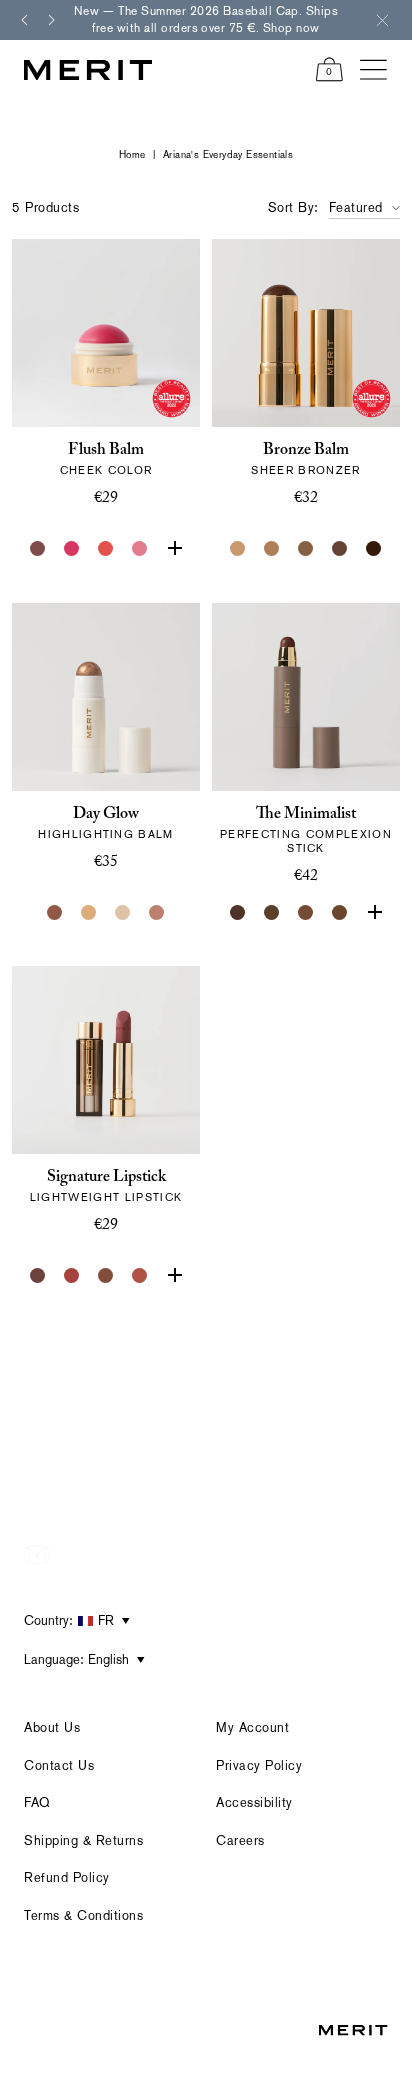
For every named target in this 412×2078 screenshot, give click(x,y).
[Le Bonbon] (72, 549)
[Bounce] (157, 913)
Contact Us (59, 1765)
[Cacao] (306, 913)
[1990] (106, 1276)
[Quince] (238, 549)
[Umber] (272, 913)
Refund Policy (67, 1877)
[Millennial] (174, 1276)
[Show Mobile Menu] (374, 70)
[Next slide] (52, 20)
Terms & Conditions (83, 1915)
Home (132, 154)
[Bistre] (238, 913)
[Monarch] (374, 549)
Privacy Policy (259, 1765)
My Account (252, 1727)
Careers (240, 1840)
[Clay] (272, 549)
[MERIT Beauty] (88, 70)
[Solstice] (55, 913)
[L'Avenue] (72, 1276)
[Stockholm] (140, 549)
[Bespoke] (38, 549)
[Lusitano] (106, 549)
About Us (52, 1727)
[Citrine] (89, 913)
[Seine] (306, 549)
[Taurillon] (374, 913)
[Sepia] (340, 913)
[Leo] (340, 549)
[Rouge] (174, 549)
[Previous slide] (24, 20)
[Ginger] (140, 1276)
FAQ (37, 1802)
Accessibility (254, 1802)
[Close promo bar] (382, 20)
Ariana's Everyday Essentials (228, 154)
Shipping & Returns (83, 1840)
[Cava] (123, 913)
